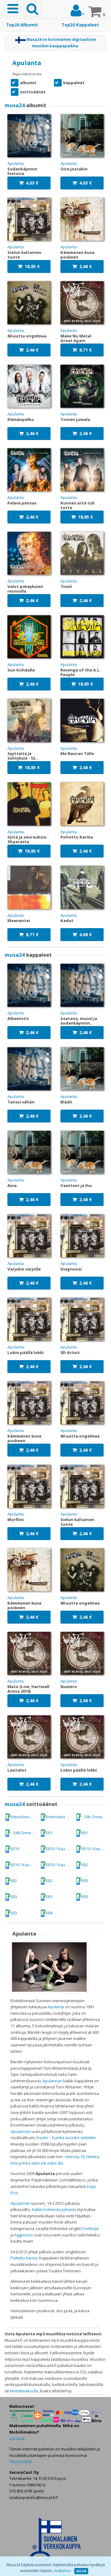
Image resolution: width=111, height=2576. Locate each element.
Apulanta (56, 2007)
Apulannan (52, 2081)
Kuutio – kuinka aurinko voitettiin (66, 2138)
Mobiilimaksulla (24, 2391)
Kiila (14, 2163)
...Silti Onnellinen (95, 1817)
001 (49, 1833)
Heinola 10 (75, 2157)
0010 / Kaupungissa (60, 1849)
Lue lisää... (18, 2439)
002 (85, 1865)
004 (49, 1913)
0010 (15, 1849)
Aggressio (24, 2235)
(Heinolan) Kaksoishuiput (24, 1817)
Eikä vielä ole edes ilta (43, 2163)
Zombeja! (90, 2228)
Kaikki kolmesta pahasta (54, 2209)
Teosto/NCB (20, 2461)
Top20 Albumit (22, 25)
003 (85, 1881)
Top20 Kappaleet (80, 25)
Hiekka (93, 2157)
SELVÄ (81, 2571)
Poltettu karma (24, 2258)
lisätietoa (62, 2571)
